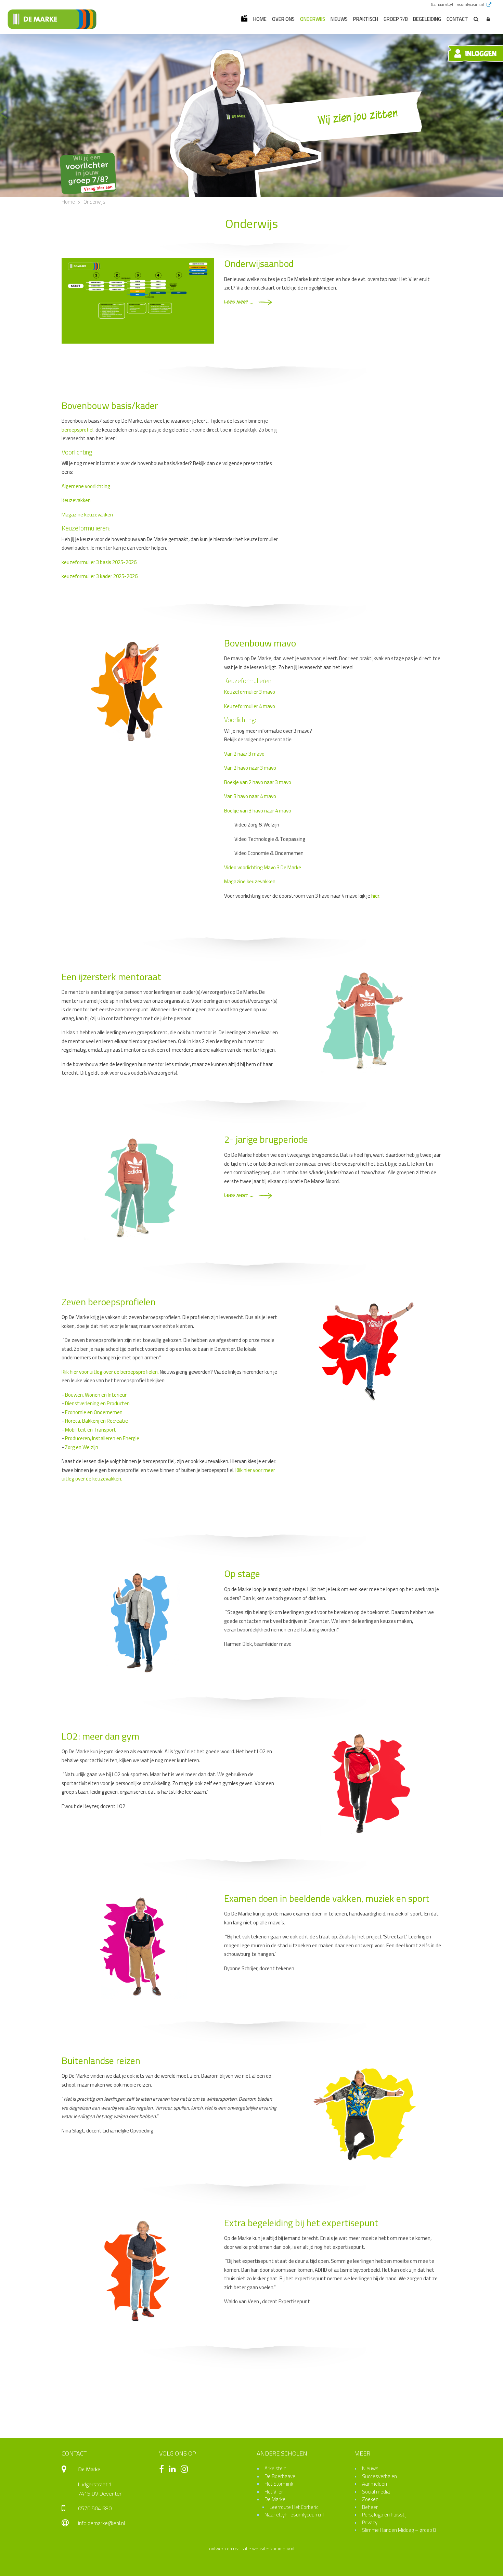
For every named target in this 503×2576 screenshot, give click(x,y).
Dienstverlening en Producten (97, 1403)
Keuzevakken (76, 500)
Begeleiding (427, 19)
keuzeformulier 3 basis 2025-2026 (99, 562)
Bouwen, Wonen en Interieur (96, 1395)
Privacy (370, 2522)
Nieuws (339, 19)
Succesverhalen (379, 2476)
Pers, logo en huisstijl (385, 2515)
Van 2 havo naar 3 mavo (250, 768)
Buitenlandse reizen (101, 2061)
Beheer (370, 2507)
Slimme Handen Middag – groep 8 (399, 2530)
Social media (376, 2492)
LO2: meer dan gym (100, 1736)
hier (375, 896)
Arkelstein (275, 2468)
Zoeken (370, 2499)
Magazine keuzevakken (87, 515)
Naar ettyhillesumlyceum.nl (294, 2515)
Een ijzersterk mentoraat (111, 977)
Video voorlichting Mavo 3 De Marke (263, 867)
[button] (488, 19)
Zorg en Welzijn (82, 1447)
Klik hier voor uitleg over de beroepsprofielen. (110, 1372)
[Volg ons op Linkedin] (174, 2470)
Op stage (242, 1574)
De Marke (275, 2499)
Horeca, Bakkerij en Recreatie (96, 1421)
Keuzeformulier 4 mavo (250, 706)
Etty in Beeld (244, 18)
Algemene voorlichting (86, 486)
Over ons (283, 19)
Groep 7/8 (396, 19)
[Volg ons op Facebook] (163, 2470)
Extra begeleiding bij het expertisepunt (301, 2223)
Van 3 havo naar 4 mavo (250, 796)
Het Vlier (274, 2492)
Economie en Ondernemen (94, 1412)
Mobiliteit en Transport (91, 1430)
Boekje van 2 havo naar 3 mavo (258, 782)
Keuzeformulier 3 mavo (250, 692)
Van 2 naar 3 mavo (244, 754)
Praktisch (366, 19)
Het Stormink (279, 2484)
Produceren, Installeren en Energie (102, 1438)
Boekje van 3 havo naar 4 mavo (258, 811)
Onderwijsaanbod (259, 264)
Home (260, 19)
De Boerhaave (280, 2476)
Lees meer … (240, 302)
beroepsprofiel (78, 430)
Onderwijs (313, 19)
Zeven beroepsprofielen (109, 1302)
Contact (457, 19)
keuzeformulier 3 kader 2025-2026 (100, 576)
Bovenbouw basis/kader (110, 406)
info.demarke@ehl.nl (101, 2523)
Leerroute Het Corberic (294, 2507)
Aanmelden (375, 2484)
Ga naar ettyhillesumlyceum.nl (458, 4)
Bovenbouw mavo (260, 643)
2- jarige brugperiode (266, 1139)
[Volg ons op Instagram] (186, 2470)
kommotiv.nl (282, 2549)
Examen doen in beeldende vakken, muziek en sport (327, 1898)
